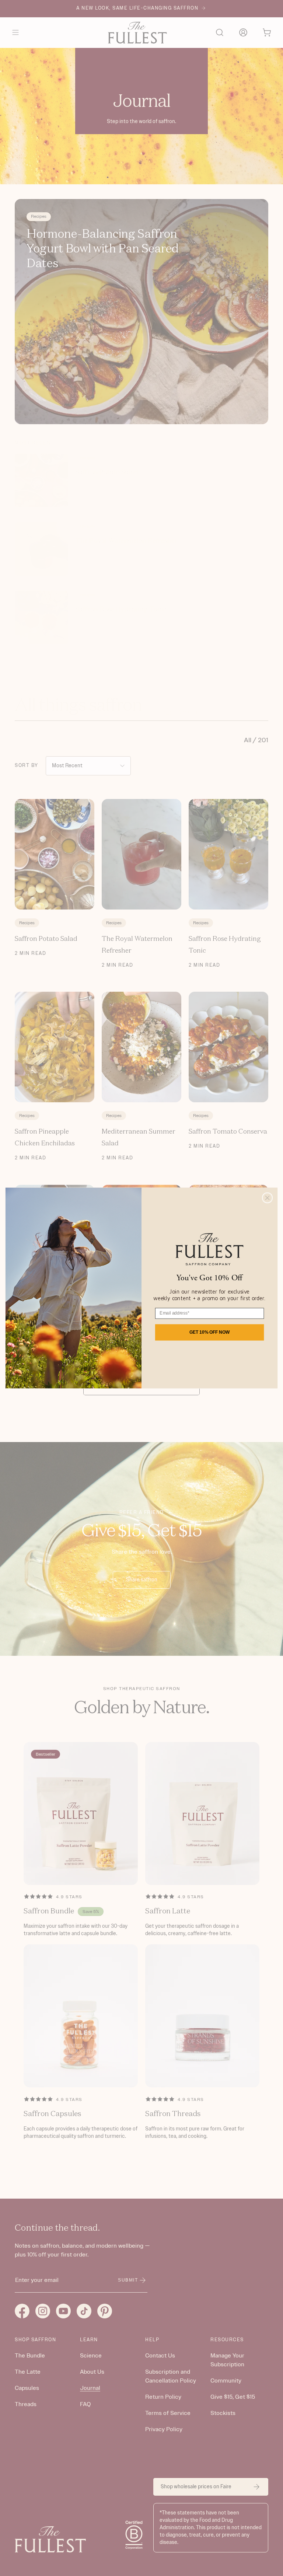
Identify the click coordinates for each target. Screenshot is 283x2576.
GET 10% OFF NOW (209, 1332)
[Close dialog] (268, 1198)
